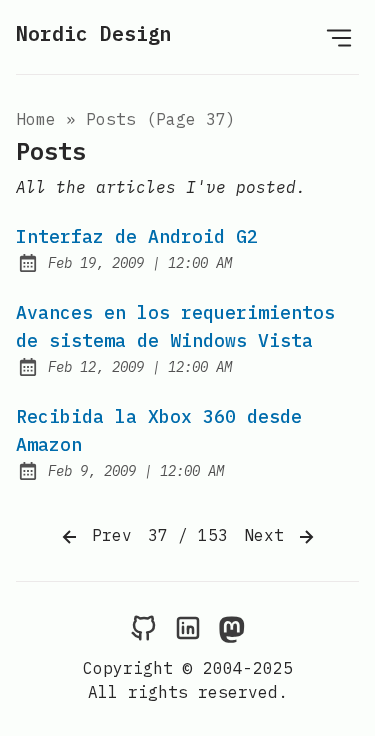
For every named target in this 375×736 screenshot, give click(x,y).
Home (36, 119)
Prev (107, 535)
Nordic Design (94, 33)
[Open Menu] (339, 37)
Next (269, 535)
